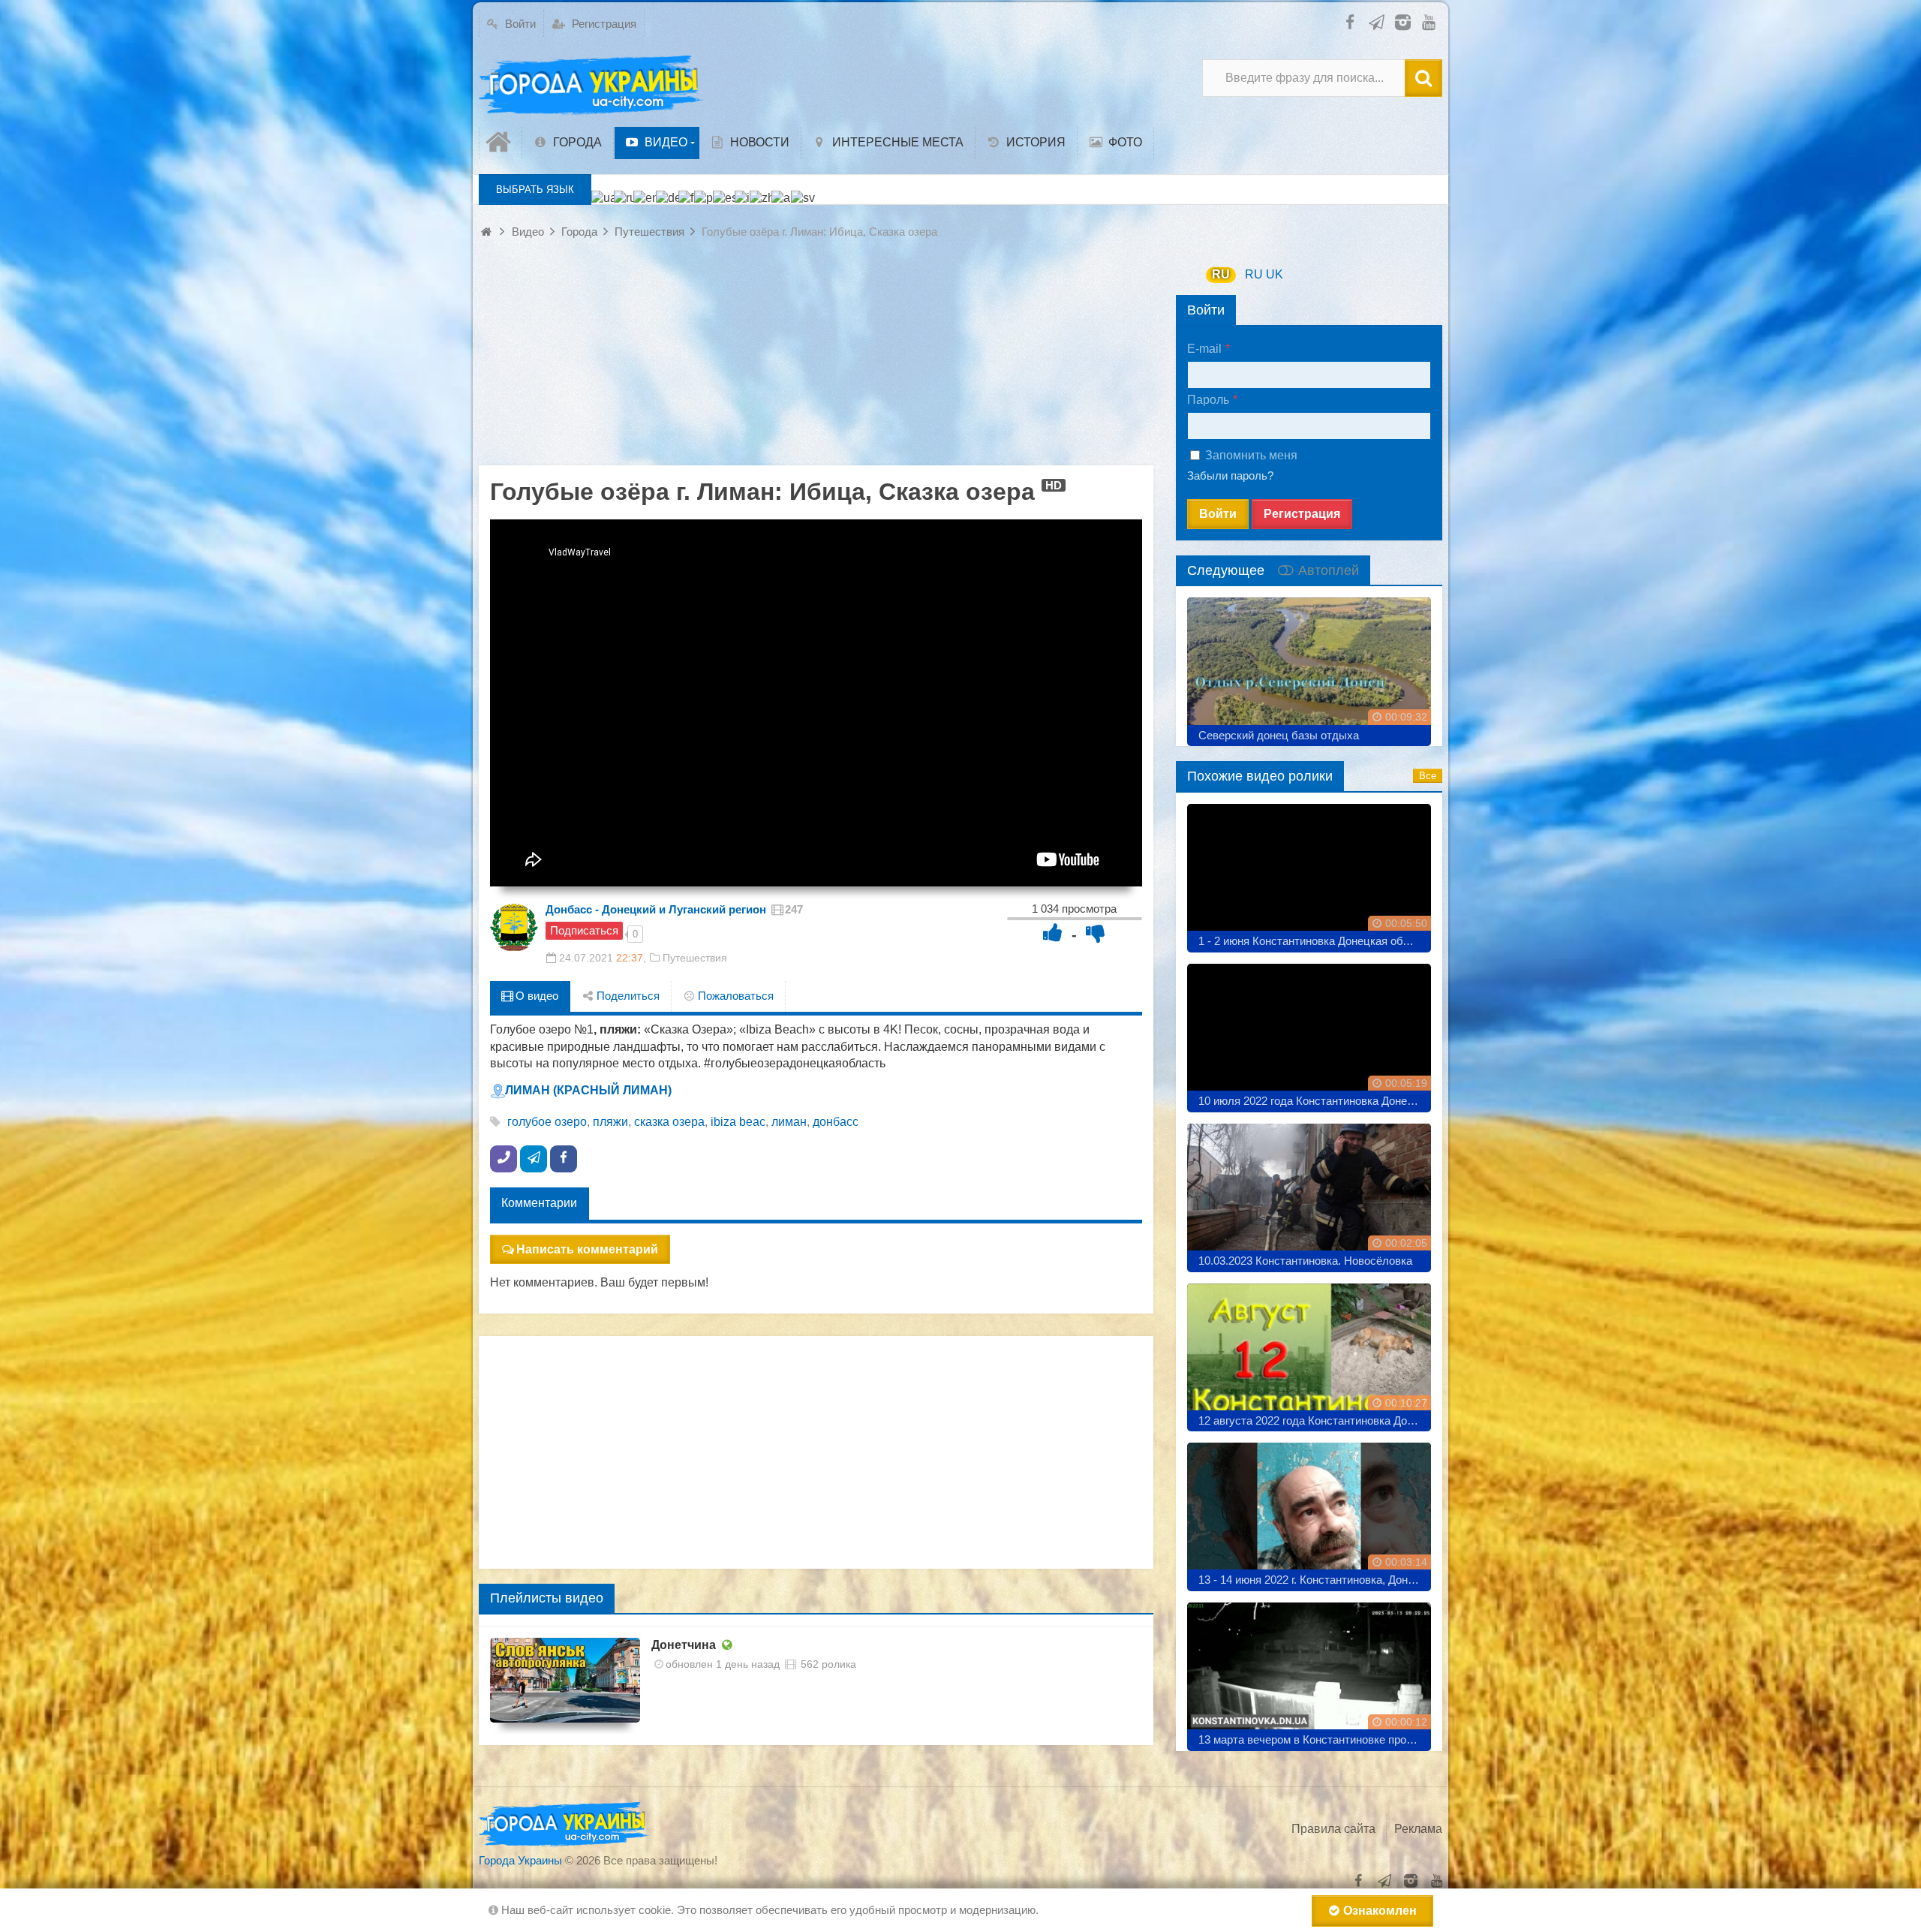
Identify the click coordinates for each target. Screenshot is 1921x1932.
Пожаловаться (734, 996)
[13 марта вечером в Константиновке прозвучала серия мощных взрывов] (1309, 1671)
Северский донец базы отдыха (1279, 735)
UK (1275, 274)
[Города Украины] (591, 86)
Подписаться (584, 930)
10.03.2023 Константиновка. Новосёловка (1305, 1261)
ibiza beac (738, 1122)
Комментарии (539, 1203)
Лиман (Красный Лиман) (588, 1090)
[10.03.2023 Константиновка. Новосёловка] (1309, 1192)
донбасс (836, 1122)
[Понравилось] (1053, 933)
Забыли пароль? (1230, 475)
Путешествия (695, 958)
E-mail (1204, 349)
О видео (535, 996)
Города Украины (520, 1860)
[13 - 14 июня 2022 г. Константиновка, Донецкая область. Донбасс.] (1309, 1511)
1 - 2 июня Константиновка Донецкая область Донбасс (1315, 941)
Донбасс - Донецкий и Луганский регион (656, 909)
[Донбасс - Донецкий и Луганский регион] (514, 928)
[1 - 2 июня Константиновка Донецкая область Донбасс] (1309, 873)
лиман (789, 1122)
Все (1428, 776)
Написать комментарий (587, 1249)
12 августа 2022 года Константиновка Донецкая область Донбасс (1315, 1420)
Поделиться (627, 996)
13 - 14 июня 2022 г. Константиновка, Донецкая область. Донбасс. (1315, 1580)
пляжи (610, 1122)
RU (1221, 274)
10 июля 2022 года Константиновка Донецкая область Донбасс (1315, 1101)
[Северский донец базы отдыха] (1309, 666)
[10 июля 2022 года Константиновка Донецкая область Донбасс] (1309, 1032)
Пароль (1208, 400)
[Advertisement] (816, 360)
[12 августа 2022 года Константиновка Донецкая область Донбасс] (1309, 1352)
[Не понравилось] (1096, 933)
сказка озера (669, 1122)
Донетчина (684, 1645)
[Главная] (501, 143)
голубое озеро (547, 1122)
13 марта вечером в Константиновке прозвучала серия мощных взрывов (1315, 1739)
